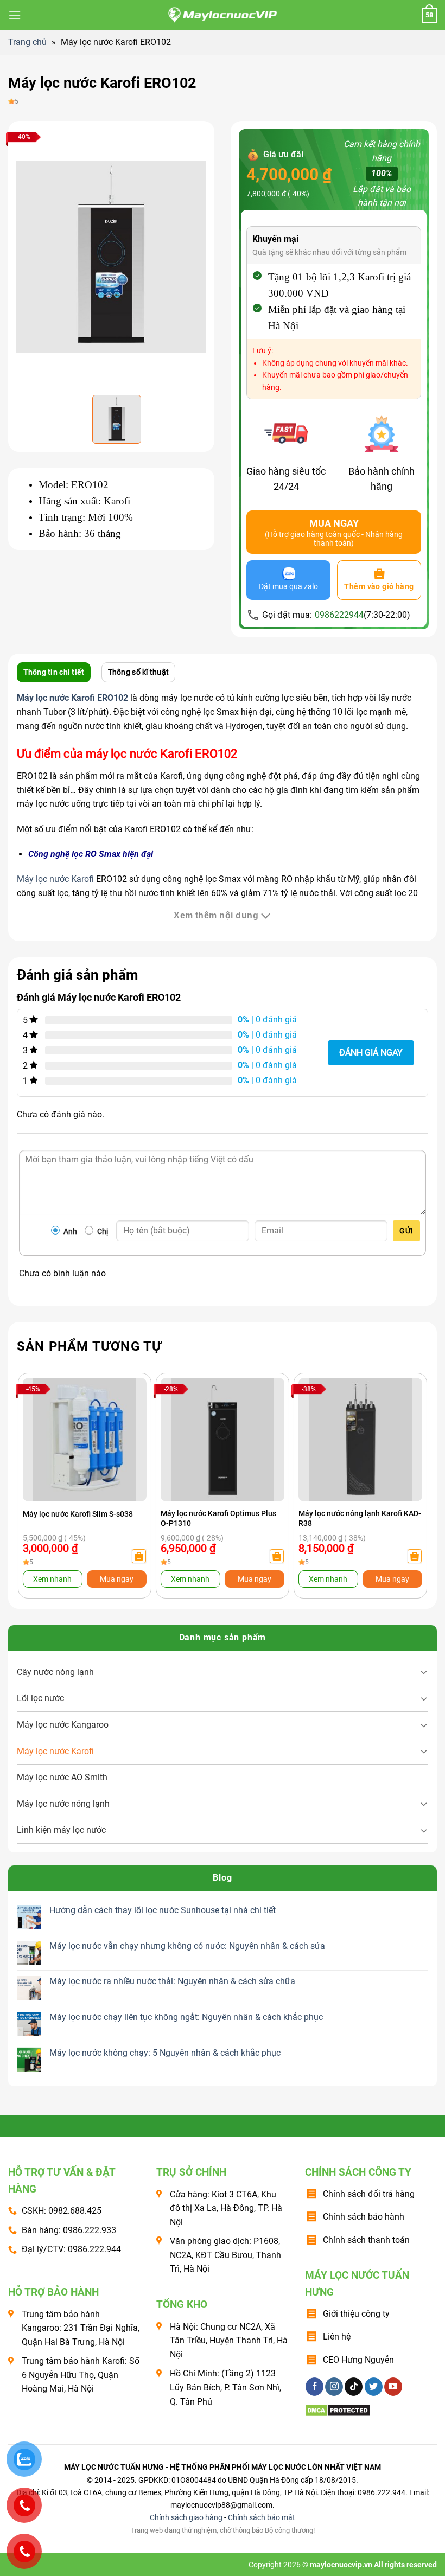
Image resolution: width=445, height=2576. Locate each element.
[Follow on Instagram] (334, 2387)
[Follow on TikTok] (354, 2387)
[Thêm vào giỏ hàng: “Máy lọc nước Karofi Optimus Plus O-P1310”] (277, 1556)
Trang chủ (27, 42)
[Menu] (15, 15)
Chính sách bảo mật (262, 2518)
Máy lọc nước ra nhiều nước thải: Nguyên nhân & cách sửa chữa (172, 1981)
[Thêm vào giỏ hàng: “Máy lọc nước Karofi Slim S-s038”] (139, 1556)
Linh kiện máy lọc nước (61, 1830)
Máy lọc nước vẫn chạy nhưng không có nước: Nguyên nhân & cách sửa (187, 1946)
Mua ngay (117, 1579)
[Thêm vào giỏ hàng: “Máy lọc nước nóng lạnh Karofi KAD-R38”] (415, 1556)
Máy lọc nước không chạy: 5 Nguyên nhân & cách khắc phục (165, 2053)
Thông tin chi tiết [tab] (54, 672)
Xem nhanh (52, 1579)
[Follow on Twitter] (374, 2387)
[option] (111, 257)
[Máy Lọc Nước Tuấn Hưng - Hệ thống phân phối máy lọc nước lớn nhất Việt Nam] (223, 15)
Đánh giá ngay (371, 1053)
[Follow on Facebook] (314, 2387)
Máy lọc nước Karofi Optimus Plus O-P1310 (218, 1518)
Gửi (406, 1231)
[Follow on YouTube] (393, 2387)
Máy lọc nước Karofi (55, 879)
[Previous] (37, 1466)
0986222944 (339, 615)
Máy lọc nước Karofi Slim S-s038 (78, 1514)
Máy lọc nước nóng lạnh (63, 1804)
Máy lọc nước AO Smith (62, 1777)
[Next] (408, 1466)
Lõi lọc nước (40, 1698)
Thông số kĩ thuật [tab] (139, 672)
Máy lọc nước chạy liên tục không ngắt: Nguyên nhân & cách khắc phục (186, 2017)
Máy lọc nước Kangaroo (63, 1725)
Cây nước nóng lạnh (55, 1672)
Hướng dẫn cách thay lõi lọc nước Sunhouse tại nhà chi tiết (163, 1910)
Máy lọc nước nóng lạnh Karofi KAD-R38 (360, 1518)
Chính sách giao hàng (186, 2518)
